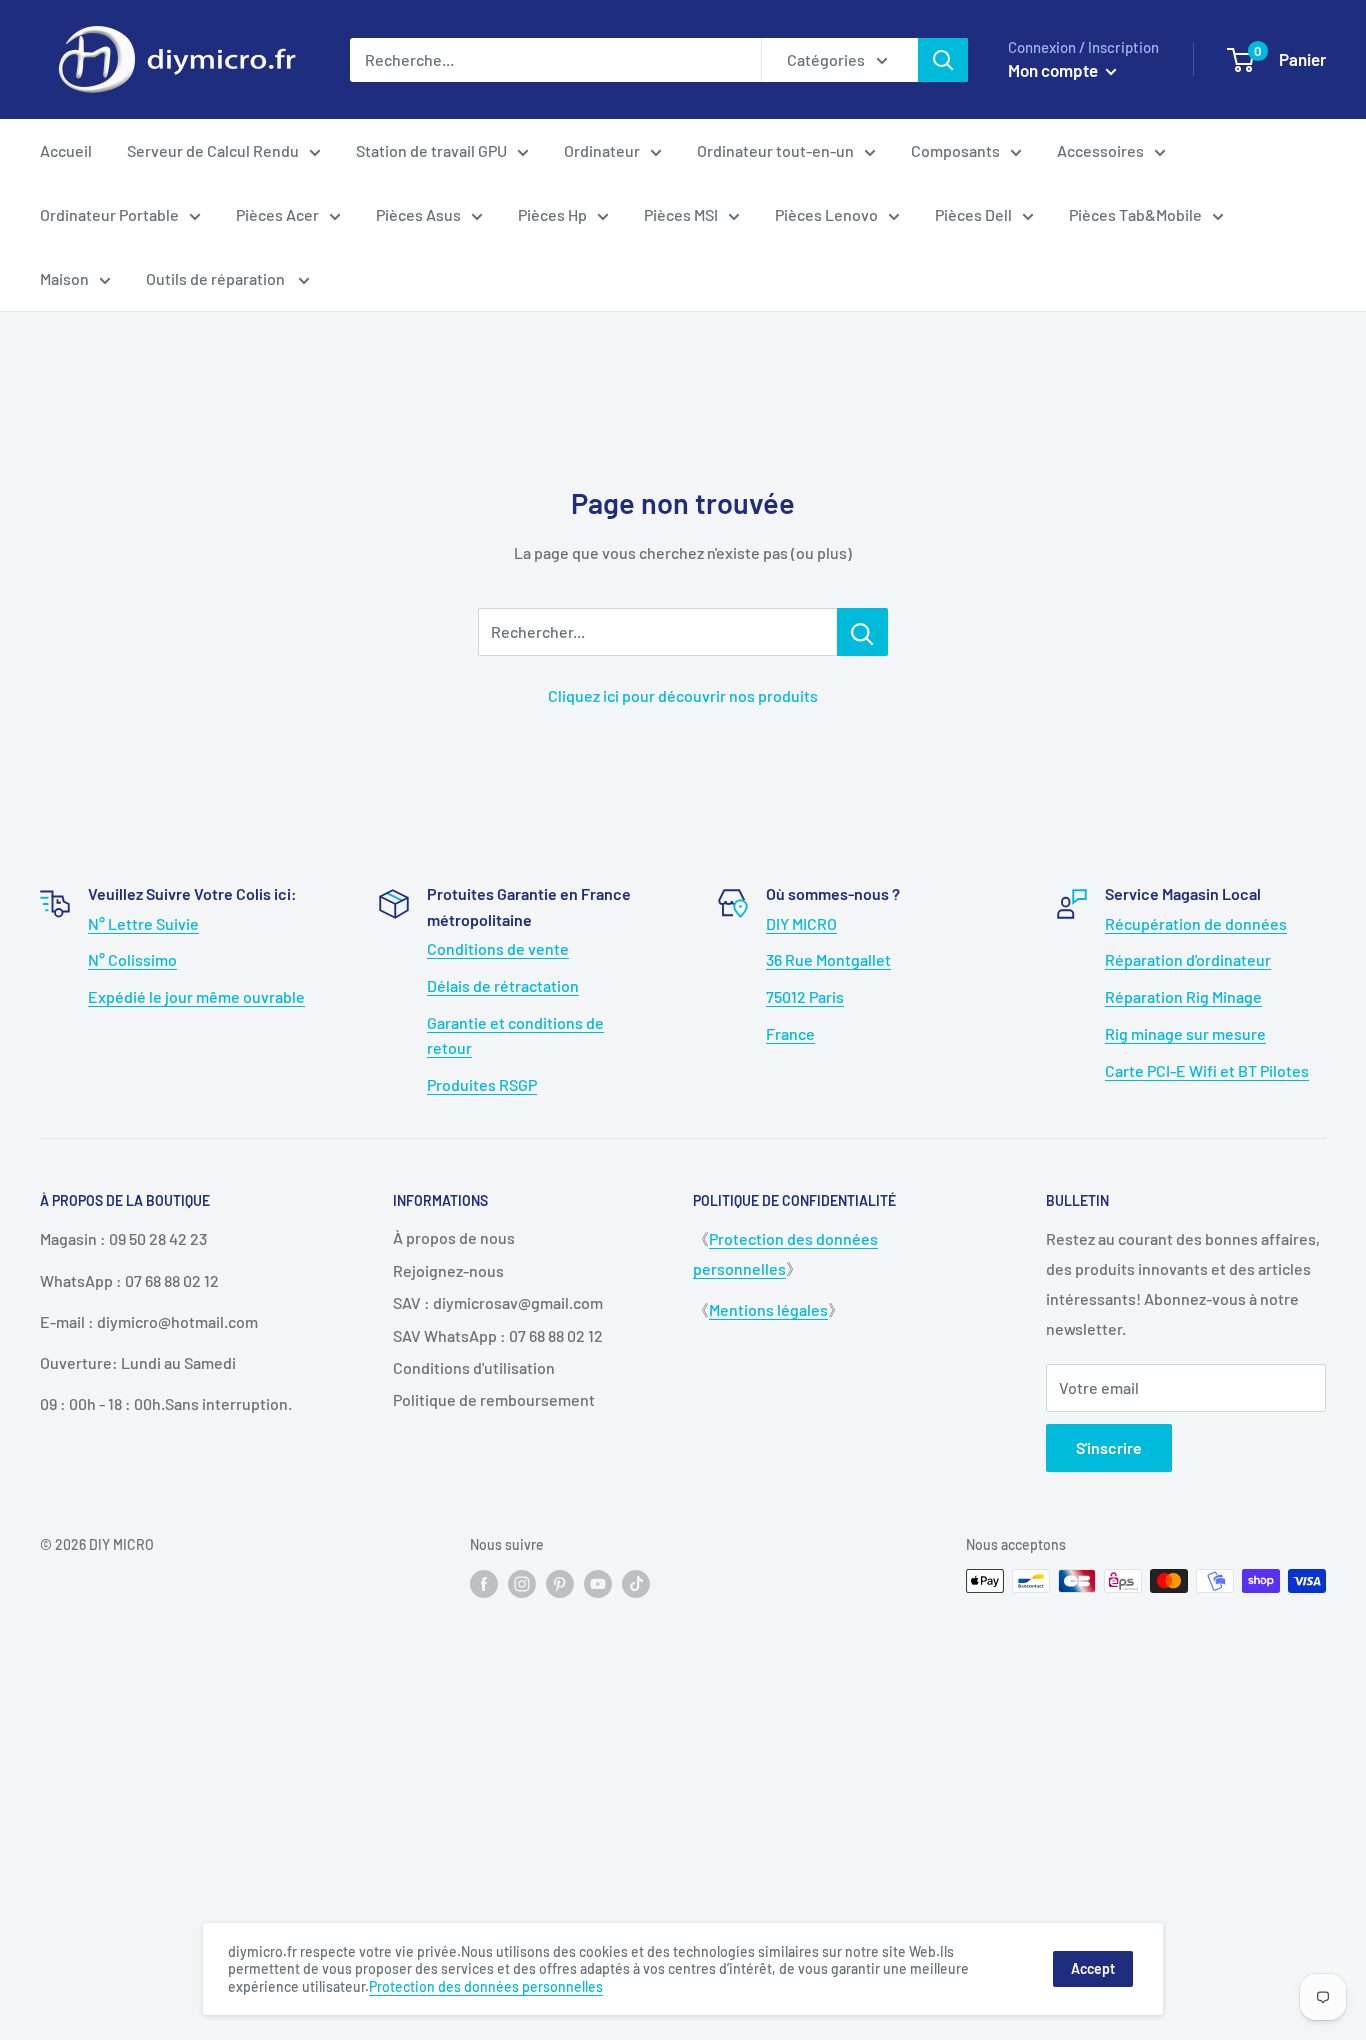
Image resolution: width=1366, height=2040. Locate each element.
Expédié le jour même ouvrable (196, 996)
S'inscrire (1109, 1447)
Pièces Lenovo (826, 214)
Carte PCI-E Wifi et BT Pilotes (1207, 1070)
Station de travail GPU (431, 150)
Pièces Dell (973, 214)
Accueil (66, 150)
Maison (64, 278)
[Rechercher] (943, 60)
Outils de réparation (217, 278)
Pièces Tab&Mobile (1135, 214)
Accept (1093, 1968)
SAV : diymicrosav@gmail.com (498, 1302)
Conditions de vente (498, 948)
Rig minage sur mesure (1185, 1033)
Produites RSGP (482, 1084)
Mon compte (1054, 70)
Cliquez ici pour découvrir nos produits (683, 695)
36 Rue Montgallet (828, 959)
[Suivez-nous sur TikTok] (636, 1583)
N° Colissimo (132, 959)
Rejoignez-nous (448, 1270)
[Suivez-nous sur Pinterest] (560, 1583)
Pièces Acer (277, 214)
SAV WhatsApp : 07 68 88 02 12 (498, 1335)
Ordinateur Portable (109, 214)
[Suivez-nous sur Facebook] (484, 1583)
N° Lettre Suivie (143, 923)
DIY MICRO (801, 923)
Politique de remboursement (494, 1399)
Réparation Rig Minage (1183, 996)
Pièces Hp (552, 214)
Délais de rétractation (503, 985)
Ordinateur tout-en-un (775, 150)
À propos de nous (454, 1237)
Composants (955, 150)
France (790, 1033)
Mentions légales (768, 1309)
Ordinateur (602, 150)
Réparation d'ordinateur (1188, 959)
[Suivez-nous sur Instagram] (522, 1583)
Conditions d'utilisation (474, 1367)
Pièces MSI (681, 214)
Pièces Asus (418, 214)
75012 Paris (805, 996)
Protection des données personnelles (486, 1986)
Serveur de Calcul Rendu (213, 150)
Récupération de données (1196, 923)
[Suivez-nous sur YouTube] (598, 1583)
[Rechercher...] (862, 632)
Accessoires (1100, 150)
